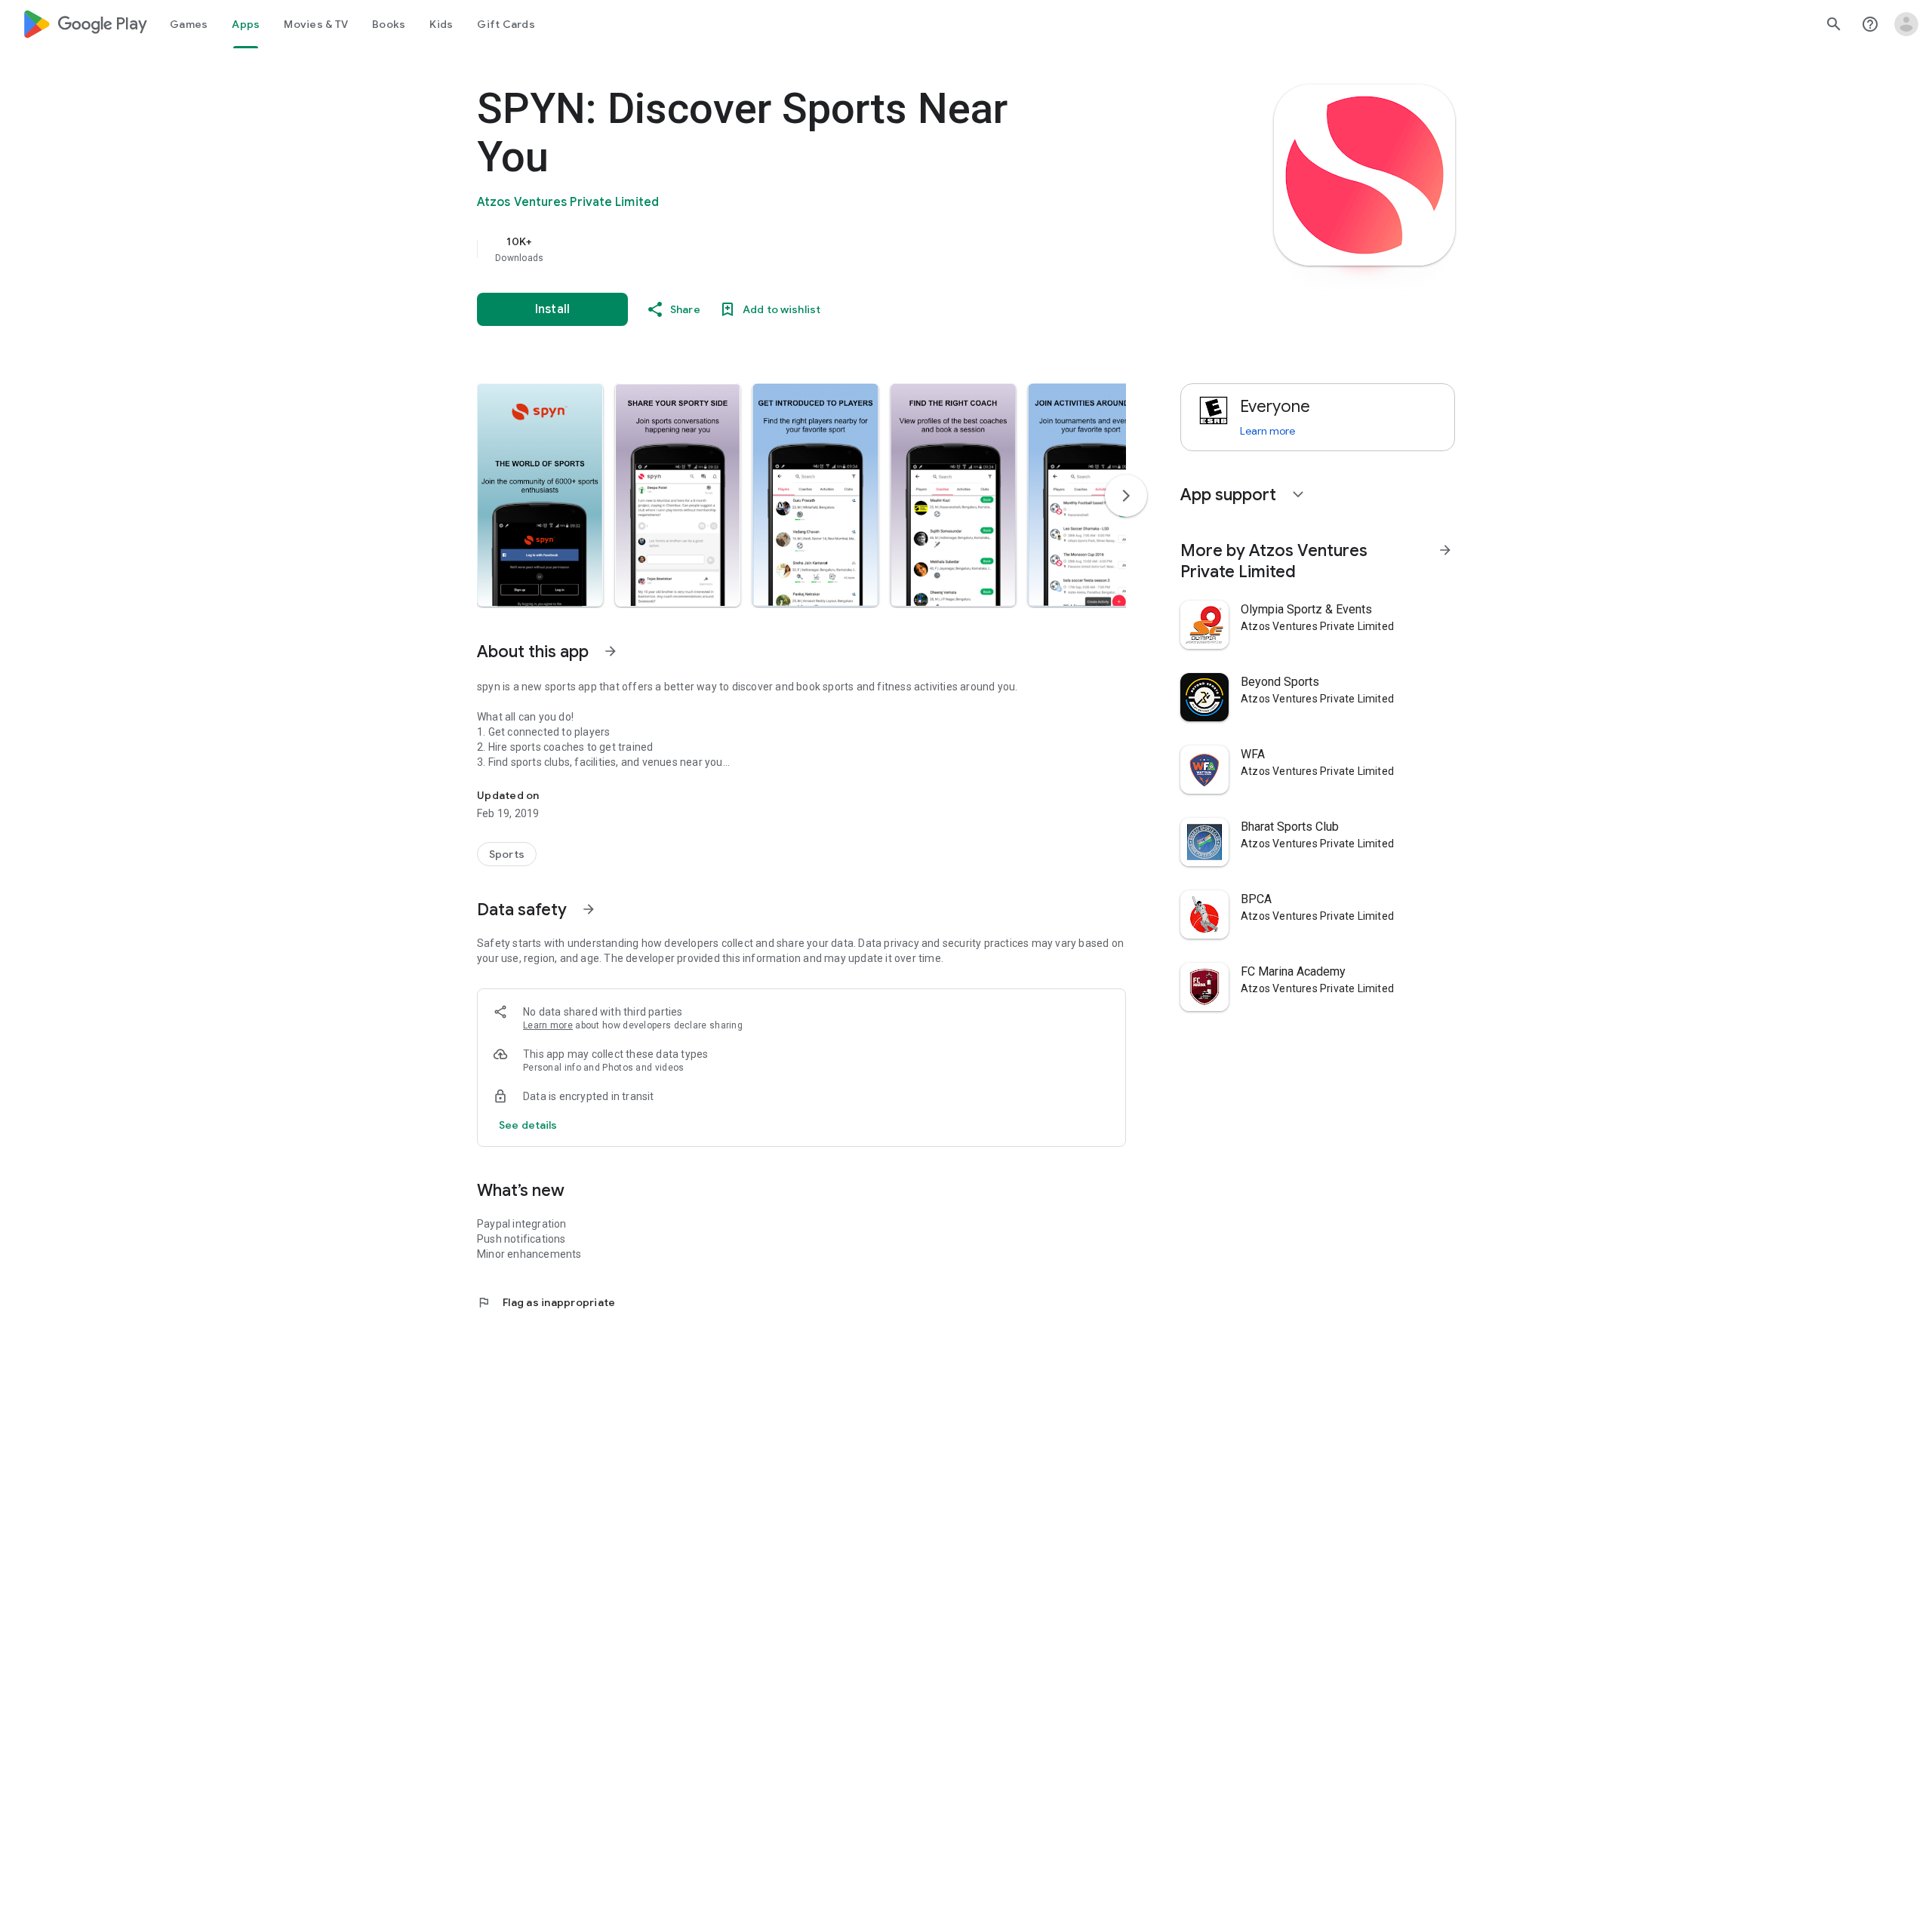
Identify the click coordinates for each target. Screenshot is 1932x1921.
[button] (540, 495)
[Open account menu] (1906, 24)
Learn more (548, 1025)
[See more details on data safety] (528, 1125)
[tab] (189, 24)
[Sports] (507, 854)
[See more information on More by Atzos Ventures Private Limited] (1445, 550)
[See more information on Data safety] (589, 909)
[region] (779, 249)
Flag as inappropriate (546, 1302)
